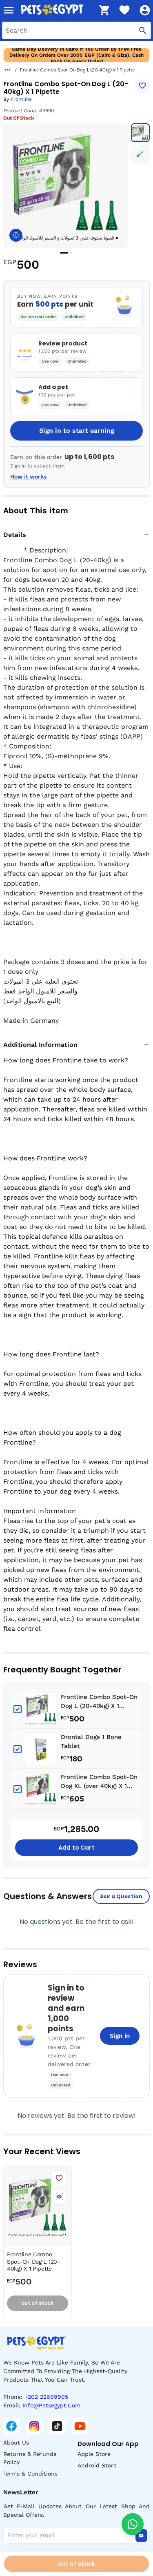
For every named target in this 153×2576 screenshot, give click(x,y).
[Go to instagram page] (34, 2426)
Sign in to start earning (77, 431)
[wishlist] (124, 10)
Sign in (120, 2036)
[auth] (145, 10)
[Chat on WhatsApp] (133, 2524)
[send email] (141, 2536)
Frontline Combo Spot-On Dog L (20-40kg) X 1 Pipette (99, 1702)
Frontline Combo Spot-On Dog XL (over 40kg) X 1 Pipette (99, 1782)
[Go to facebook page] (11, 2426)
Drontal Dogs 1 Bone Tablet (91, 1742)
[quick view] (59, 2197)
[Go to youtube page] (80, 2426)
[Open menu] (9, 10)
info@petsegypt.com (51, 2405)
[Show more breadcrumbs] (7, 70)
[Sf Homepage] (57, 10)
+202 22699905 (46, 2397)
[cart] (104, 10)
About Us (16, 2442)
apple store (94, 2454)
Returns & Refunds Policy (30, 2458)
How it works (28, 476)
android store (97, 2465)
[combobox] (76, 30)
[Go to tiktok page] (57, 2426)
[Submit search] (143, 30)
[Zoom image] (16, 235)
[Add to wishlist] (142, 86)
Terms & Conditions (30, 2474)
